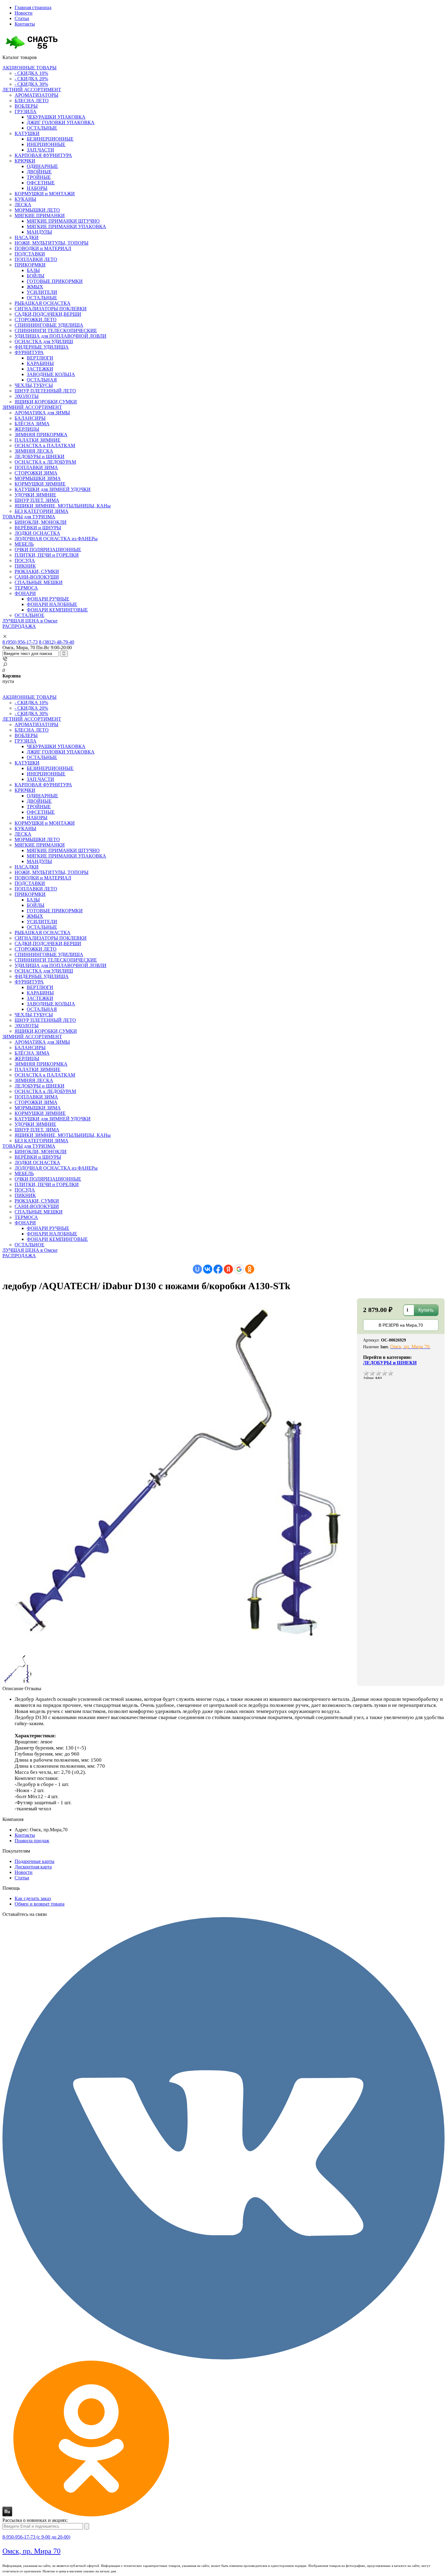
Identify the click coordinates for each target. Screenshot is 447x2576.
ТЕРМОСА (26, 588)
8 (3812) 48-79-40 (57, 642)
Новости (24, 13)
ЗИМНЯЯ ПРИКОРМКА (41, 435)
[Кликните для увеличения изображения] (180, 1476)
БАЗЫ (33, 270)
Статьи (22, 18)
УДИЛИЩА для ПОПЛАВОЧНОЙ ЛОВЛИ (61, 336)
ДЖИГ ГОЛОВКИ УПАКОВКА (61, 122)
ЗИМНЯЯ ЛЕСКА (34, 451)
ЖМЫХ (35, 287)
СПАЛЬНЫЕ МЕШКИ (39, 582)
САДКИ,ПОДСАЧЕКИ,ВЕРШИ (48, 314)
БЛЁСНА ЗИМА (32, 424)
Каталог (20, 57)
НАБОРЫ (37, 188)
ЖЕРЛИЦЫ (27, 429)
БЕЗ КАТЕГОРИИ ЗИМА (42, 511)
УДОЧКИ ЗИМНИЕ (35, 495)
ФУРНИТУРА (29, 352)
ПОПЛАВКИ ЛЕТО (36, 259)
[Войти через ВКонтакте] (208, 1269)
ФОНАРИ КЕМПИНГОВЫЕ (57, 610)
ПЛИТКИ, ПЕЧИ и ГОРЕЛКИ (47, 555)
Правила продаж (32, 1841)
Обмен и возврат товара (40, 1904)
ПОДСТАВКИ (30, 254)
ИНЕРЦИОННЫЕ (46, 144)
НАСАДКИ (27, 237)
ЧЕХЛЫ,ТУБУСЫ (34, 385)
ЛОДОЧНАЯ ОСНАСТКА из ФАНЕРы (56, 539)
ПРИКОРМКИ (30, 265)
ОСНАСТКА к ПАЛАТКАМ (45, 446)
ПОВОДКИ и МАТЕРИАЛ (43, 248)
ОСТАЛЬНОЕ (29, 615)
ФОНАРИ (25, 593)
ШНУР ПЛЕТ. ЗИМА (37, 500)
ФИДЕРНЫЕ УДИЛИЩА (42, 347)
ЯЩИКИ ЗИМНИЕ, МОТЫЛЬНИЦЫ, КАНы (63, 506)
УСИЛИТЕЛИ (42, 292)
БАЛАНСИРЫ (30, 418)
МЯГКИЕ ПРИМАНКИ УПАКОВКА (66, 226)
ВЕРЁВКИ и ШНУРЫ (38, 528)
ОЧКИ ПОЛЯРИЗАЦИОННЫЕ (48, 550)
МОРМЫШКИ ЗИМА (38, 478)
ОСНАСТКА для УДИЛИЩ (44, 341)
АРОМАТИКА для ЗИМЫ (42, 413)
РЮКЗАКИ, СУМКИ (37, 571)
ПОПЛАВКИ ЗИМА (36, 467)
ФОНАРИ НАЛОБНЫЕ (52, 604)
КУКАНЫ (25, 199)
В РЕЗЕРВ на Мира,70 (401, 1325)
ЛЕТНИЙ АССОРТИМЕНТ (32, 90)
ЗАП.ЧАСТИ (40, 150)
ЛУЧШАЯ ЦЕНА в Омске (30, 621)
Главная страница (33, 7)
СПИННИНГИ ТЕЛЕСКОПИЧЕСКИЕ (56, 331)
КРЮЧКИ (25, 161)
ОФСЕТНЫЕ (41, 183)
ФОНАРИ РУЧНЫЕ (48, 599)
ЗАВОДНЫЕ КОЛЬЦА (51, 374)
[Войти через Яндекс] (228, 1269)
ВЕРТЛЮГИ (40, 358)
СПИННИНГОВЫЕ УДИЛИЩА (49, 325)
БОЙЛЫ (36, 276)
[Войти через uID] (197, 1269)
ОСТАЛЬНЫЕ (42, 128)
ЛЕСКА (23, 205)
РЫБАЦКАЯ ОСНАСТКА (43, 303)
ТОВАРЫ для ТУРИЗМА (29, 517)
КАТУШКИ (27, 133)
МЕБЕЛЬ (24, 544)
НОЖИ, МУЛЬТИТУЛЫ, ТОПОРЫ (52, 243)
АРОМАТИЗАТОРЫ (36, 95)
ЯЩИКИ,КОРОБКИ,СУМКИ (46, 402)
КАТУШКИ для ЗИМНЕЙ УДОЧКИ (53, 489)
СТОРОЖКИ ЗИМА (36, 473)
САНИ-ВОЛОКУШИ (37, 577)
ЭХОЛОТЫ (27, 396)
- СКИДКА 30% (31, 84)
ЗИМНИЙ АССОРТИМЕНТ (32, 407)
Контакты (25, 24)
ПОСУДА (25, 560)
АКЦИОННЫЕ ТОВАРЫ (29, 68)
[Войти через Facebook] (218, 1269)
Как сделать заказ (33, 1898)
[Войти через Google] (239, 1269)
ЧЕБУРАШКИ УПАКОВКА (56, 117)
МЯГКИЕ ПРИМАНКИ (40, 216)
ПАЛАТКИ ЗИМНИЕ (38, 440)
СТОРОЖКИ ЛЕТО (36, 320)
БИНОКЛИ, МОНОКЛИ (41, 522)
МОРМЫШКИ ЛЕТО (37, 210)
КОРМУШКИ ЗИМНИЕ (40, 484)
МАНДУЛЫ (39, 232)
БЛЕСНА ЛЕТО (32, 101)
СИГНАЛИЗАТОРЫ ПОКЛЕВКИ (51, 309)
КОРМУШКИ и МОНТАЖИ (45, 194)
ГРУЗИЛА (26, 111)
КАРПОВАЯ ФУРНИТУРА (43, 155)
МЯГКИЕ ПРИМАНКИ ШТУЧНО (63, 221)
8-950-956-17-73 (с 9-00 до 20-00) (36, 2537)
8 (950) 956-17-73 (20, 642)
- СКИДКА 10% (31, 73)
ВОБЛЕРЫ (26, 106)
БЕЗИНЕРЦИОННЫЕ (50, 139)
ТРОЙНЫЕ (39, 177)
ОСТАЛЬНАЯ (42, 380)
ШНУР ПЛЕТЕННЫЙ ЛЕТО (45, 391)
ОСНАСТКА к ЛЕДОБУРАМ (45, 462)
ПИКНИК (25, 566)
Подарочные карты (35, 1861)
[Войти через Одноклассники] (250, 1269)
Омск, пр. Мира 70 (31, 2551)
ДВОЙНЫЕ (39, 172)
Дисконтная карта (33, 1867)
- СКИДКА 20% (31, 79)
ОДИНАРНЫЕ (42, 166)
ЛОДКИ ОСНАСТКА (37, 533)
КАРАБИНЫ (40, 363)
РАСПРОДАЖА (19, 626)
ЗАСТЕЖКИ (40, 369)
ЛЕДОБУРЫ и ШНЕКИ (40, 456)
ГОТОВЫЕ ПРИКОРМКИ (55, 281)
